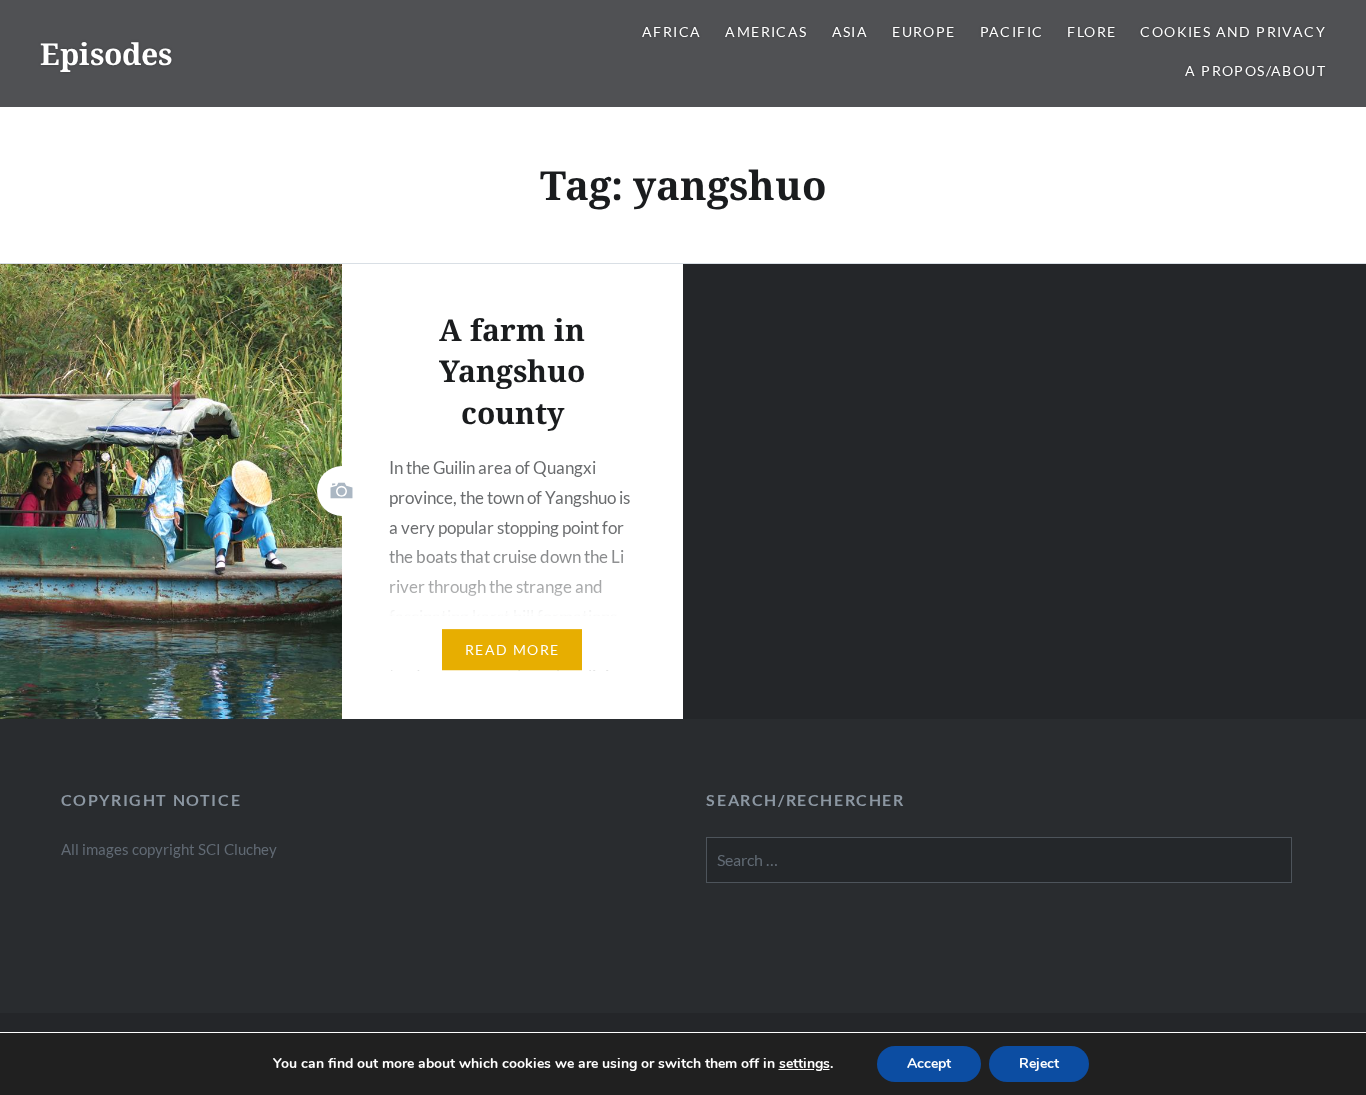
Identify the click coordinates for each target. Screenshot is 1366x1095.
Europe (923, 31)
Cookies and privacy (1233, 31)
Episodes (106, 53)
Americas (766, 31)
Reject (1039, 1063)
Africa (671, 31)
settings (804, 1064)
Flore (1091, 31)
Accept (929, 1063)
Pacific (1012, 31)
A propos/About (1255, 70)
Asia (850, 31)
